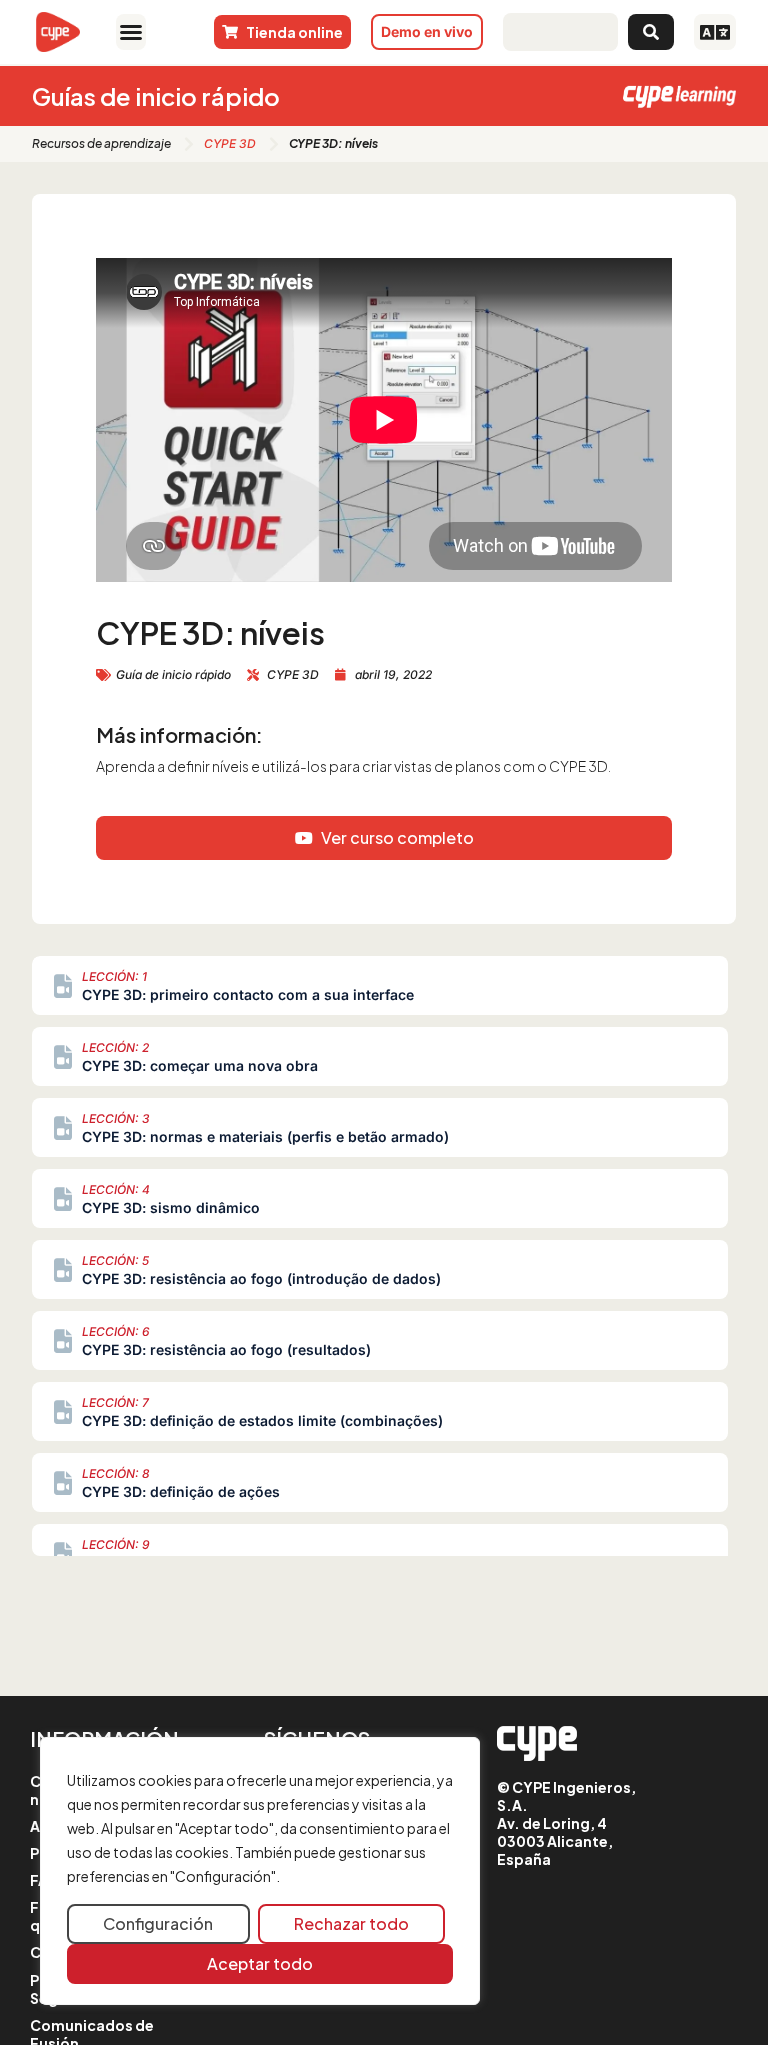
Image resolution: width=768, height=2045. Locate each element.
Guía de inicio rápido (173, 674)
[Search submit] (651, 32)
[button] (131, 32)
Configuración (158, 1923)
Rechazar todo (351, 1923)
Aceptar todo (260, 1963)
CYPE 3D (230, 143)
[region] (260, 1871)
